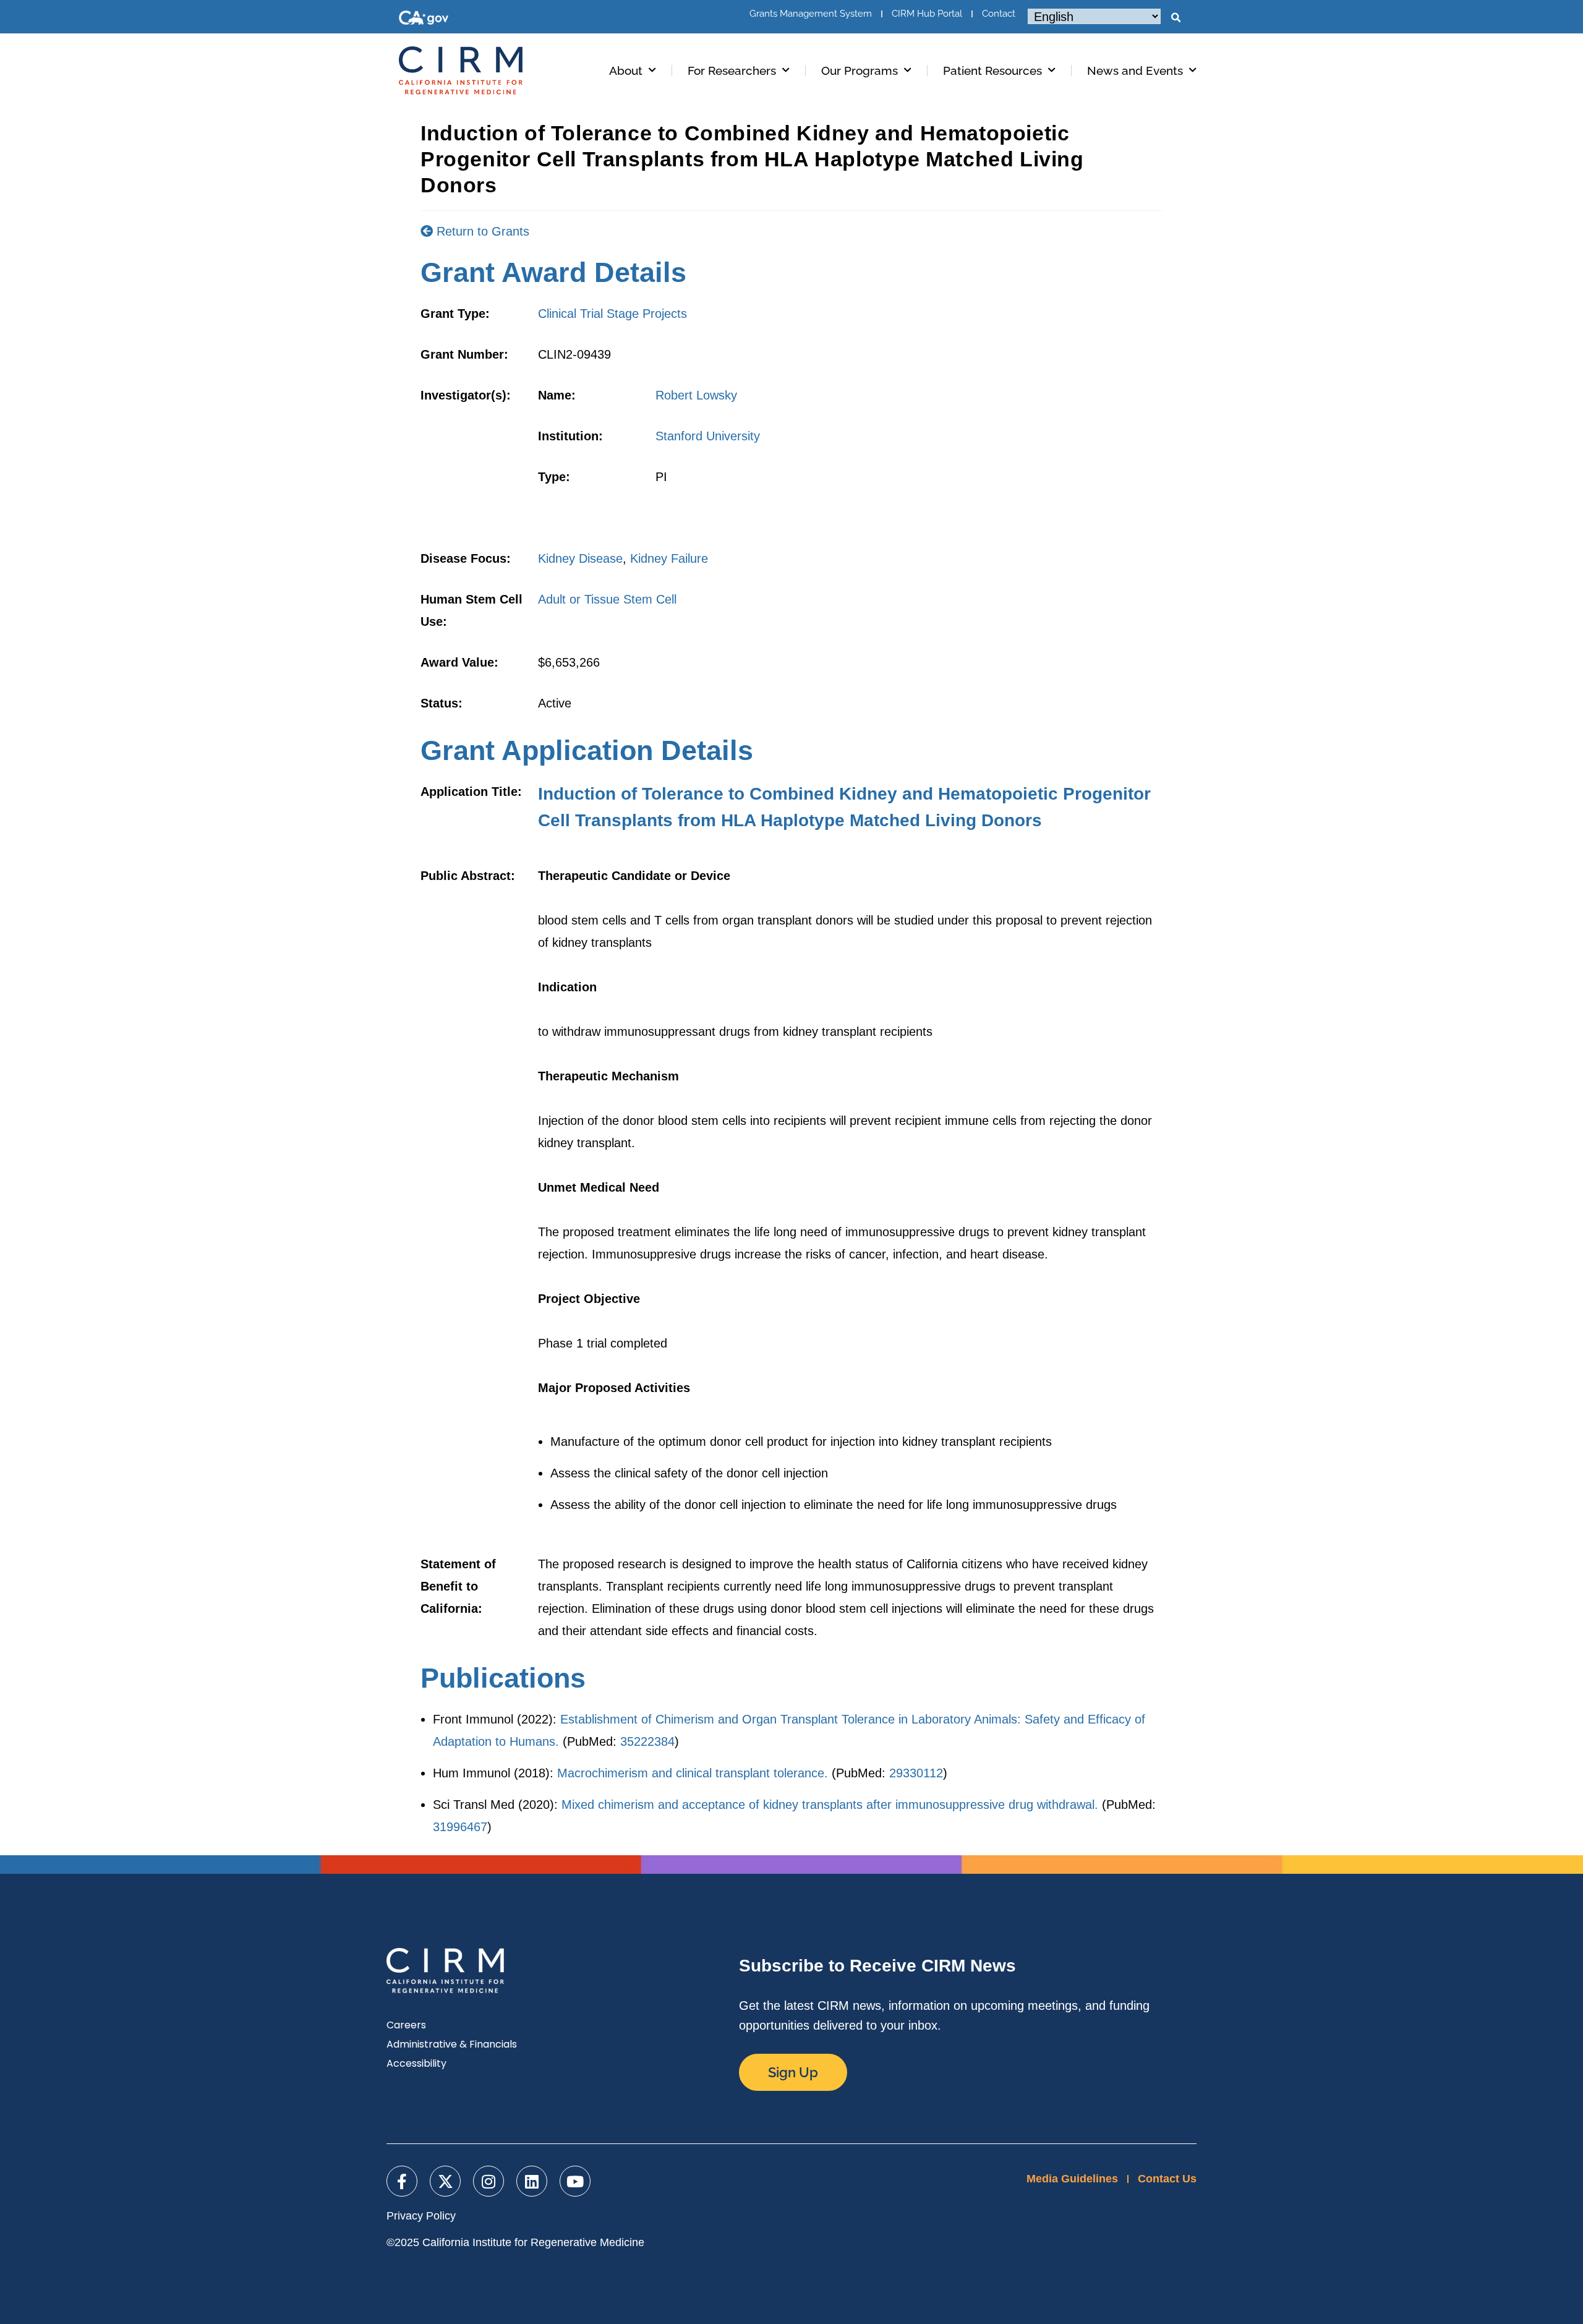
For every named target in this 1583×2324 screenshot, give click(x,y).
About (626, 70)
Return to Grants (481, 231)
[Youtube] (575, 2181)
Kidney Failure (669, 558)
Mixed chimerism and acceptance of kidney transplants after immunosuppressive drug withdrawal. (830, 1805)
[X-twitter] (445, 2181)
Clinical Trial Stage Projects (612, 314)
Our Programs (860, 70)
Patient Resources (992, 70)
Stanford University (708, 436)
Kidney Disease (580, 558)
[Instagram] (489, 2181)
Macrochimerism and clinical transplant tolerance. (693, 1773)
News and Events (1135, 70)
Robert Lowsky (696, 395)
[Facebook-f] (402, 2181)
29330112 (916, 1773)
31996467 (460, 1827)
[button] (1176, 18)
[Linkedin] (532, 2181)
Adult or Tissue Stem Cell (607, 599)
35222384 (647, 1741)
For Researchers (732, 70)
